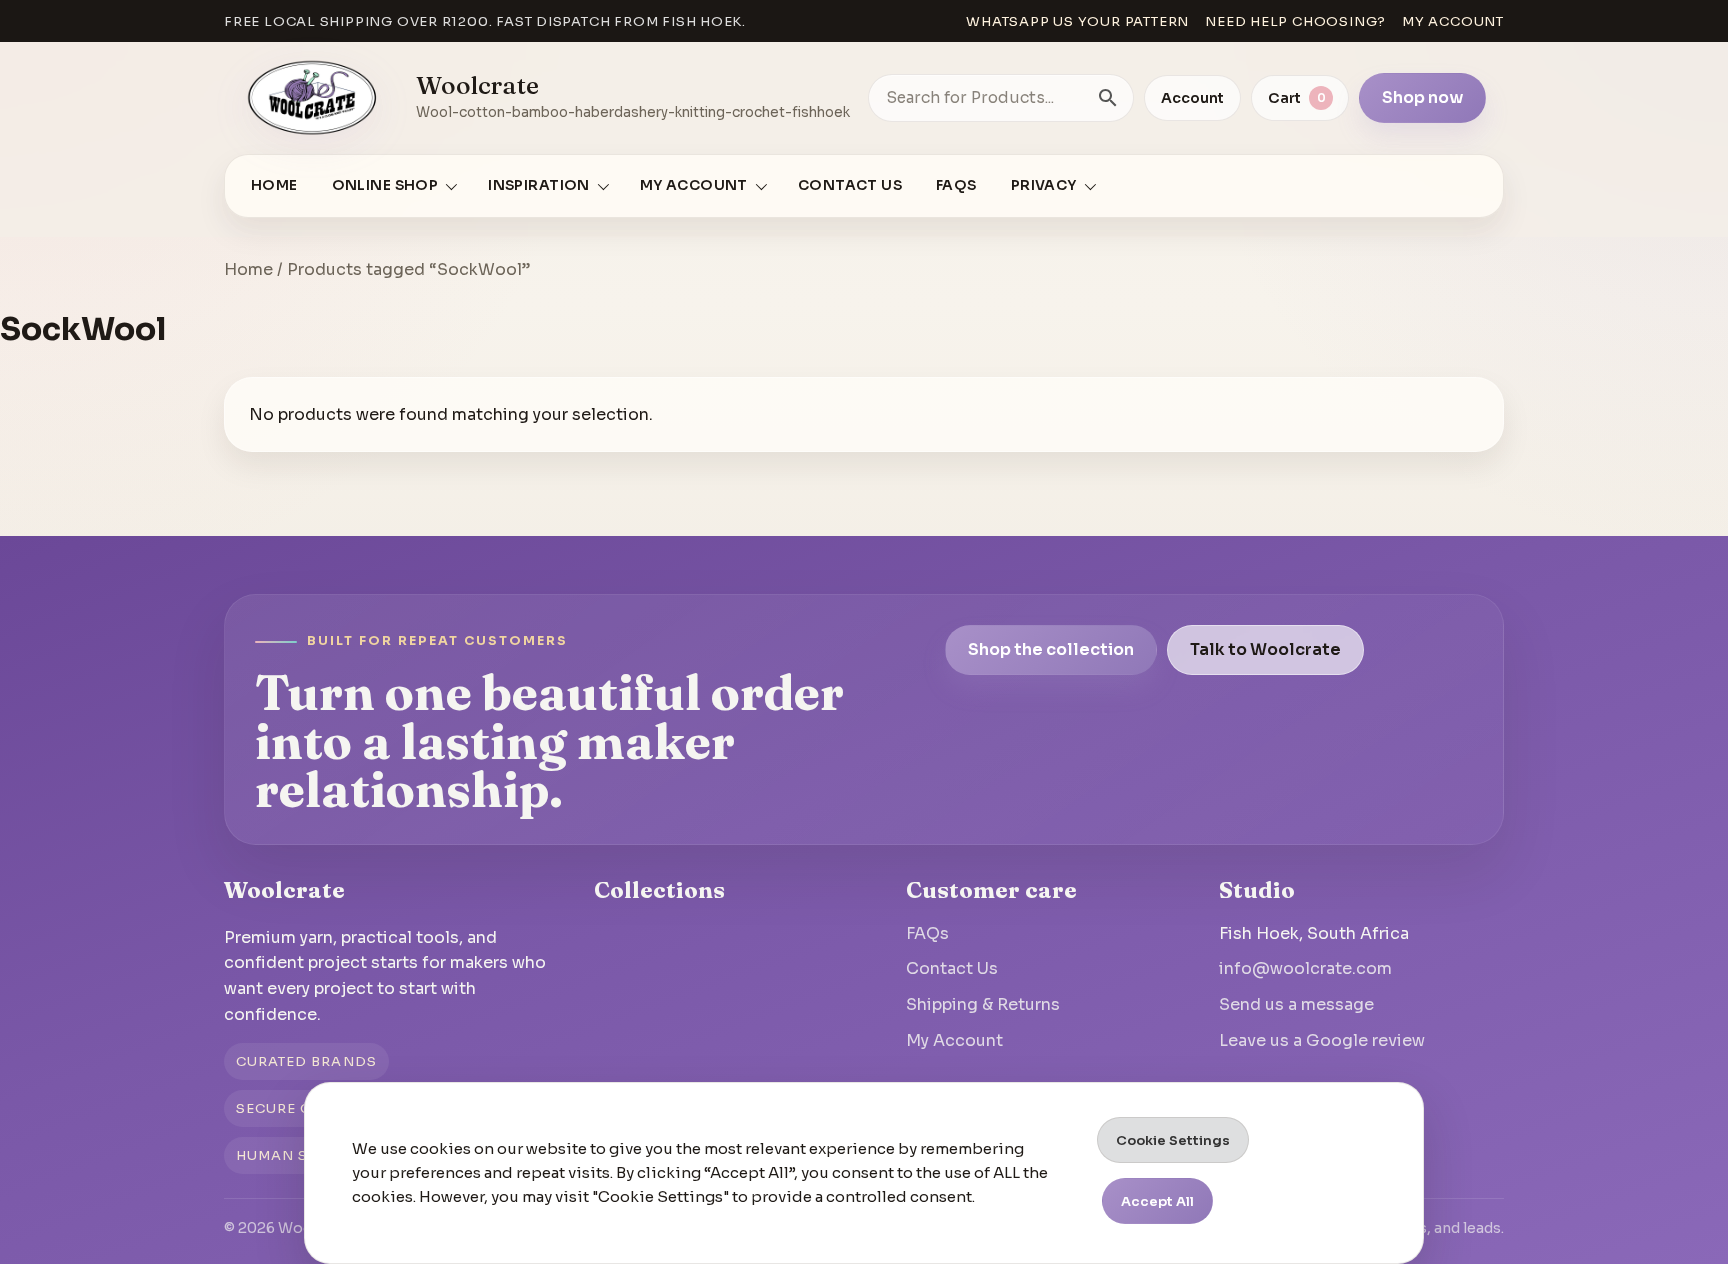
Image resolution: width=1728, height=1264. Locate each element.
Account (1192, 98)
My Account (954, 1040)
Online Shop (385, 185)
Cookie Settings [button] (1173, 1140)
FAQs (956, 185)
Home (274, 185)
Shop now (1422, 97)
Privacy (1044, 185)
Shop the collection (1051, 649)
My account (1453, 21)
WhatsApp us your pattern (1077, 21)
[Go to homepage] (313, 98)
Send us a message (1296, 1004)
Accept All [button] (1157, 1201)
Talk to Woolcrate (1265, 649)
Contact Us (850, 185)
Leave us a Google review (1322, 1040)
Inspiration (539, 185)
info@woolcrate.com (1305, 968)
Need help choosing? (1295, 21)
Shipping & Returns (983, 1004)
